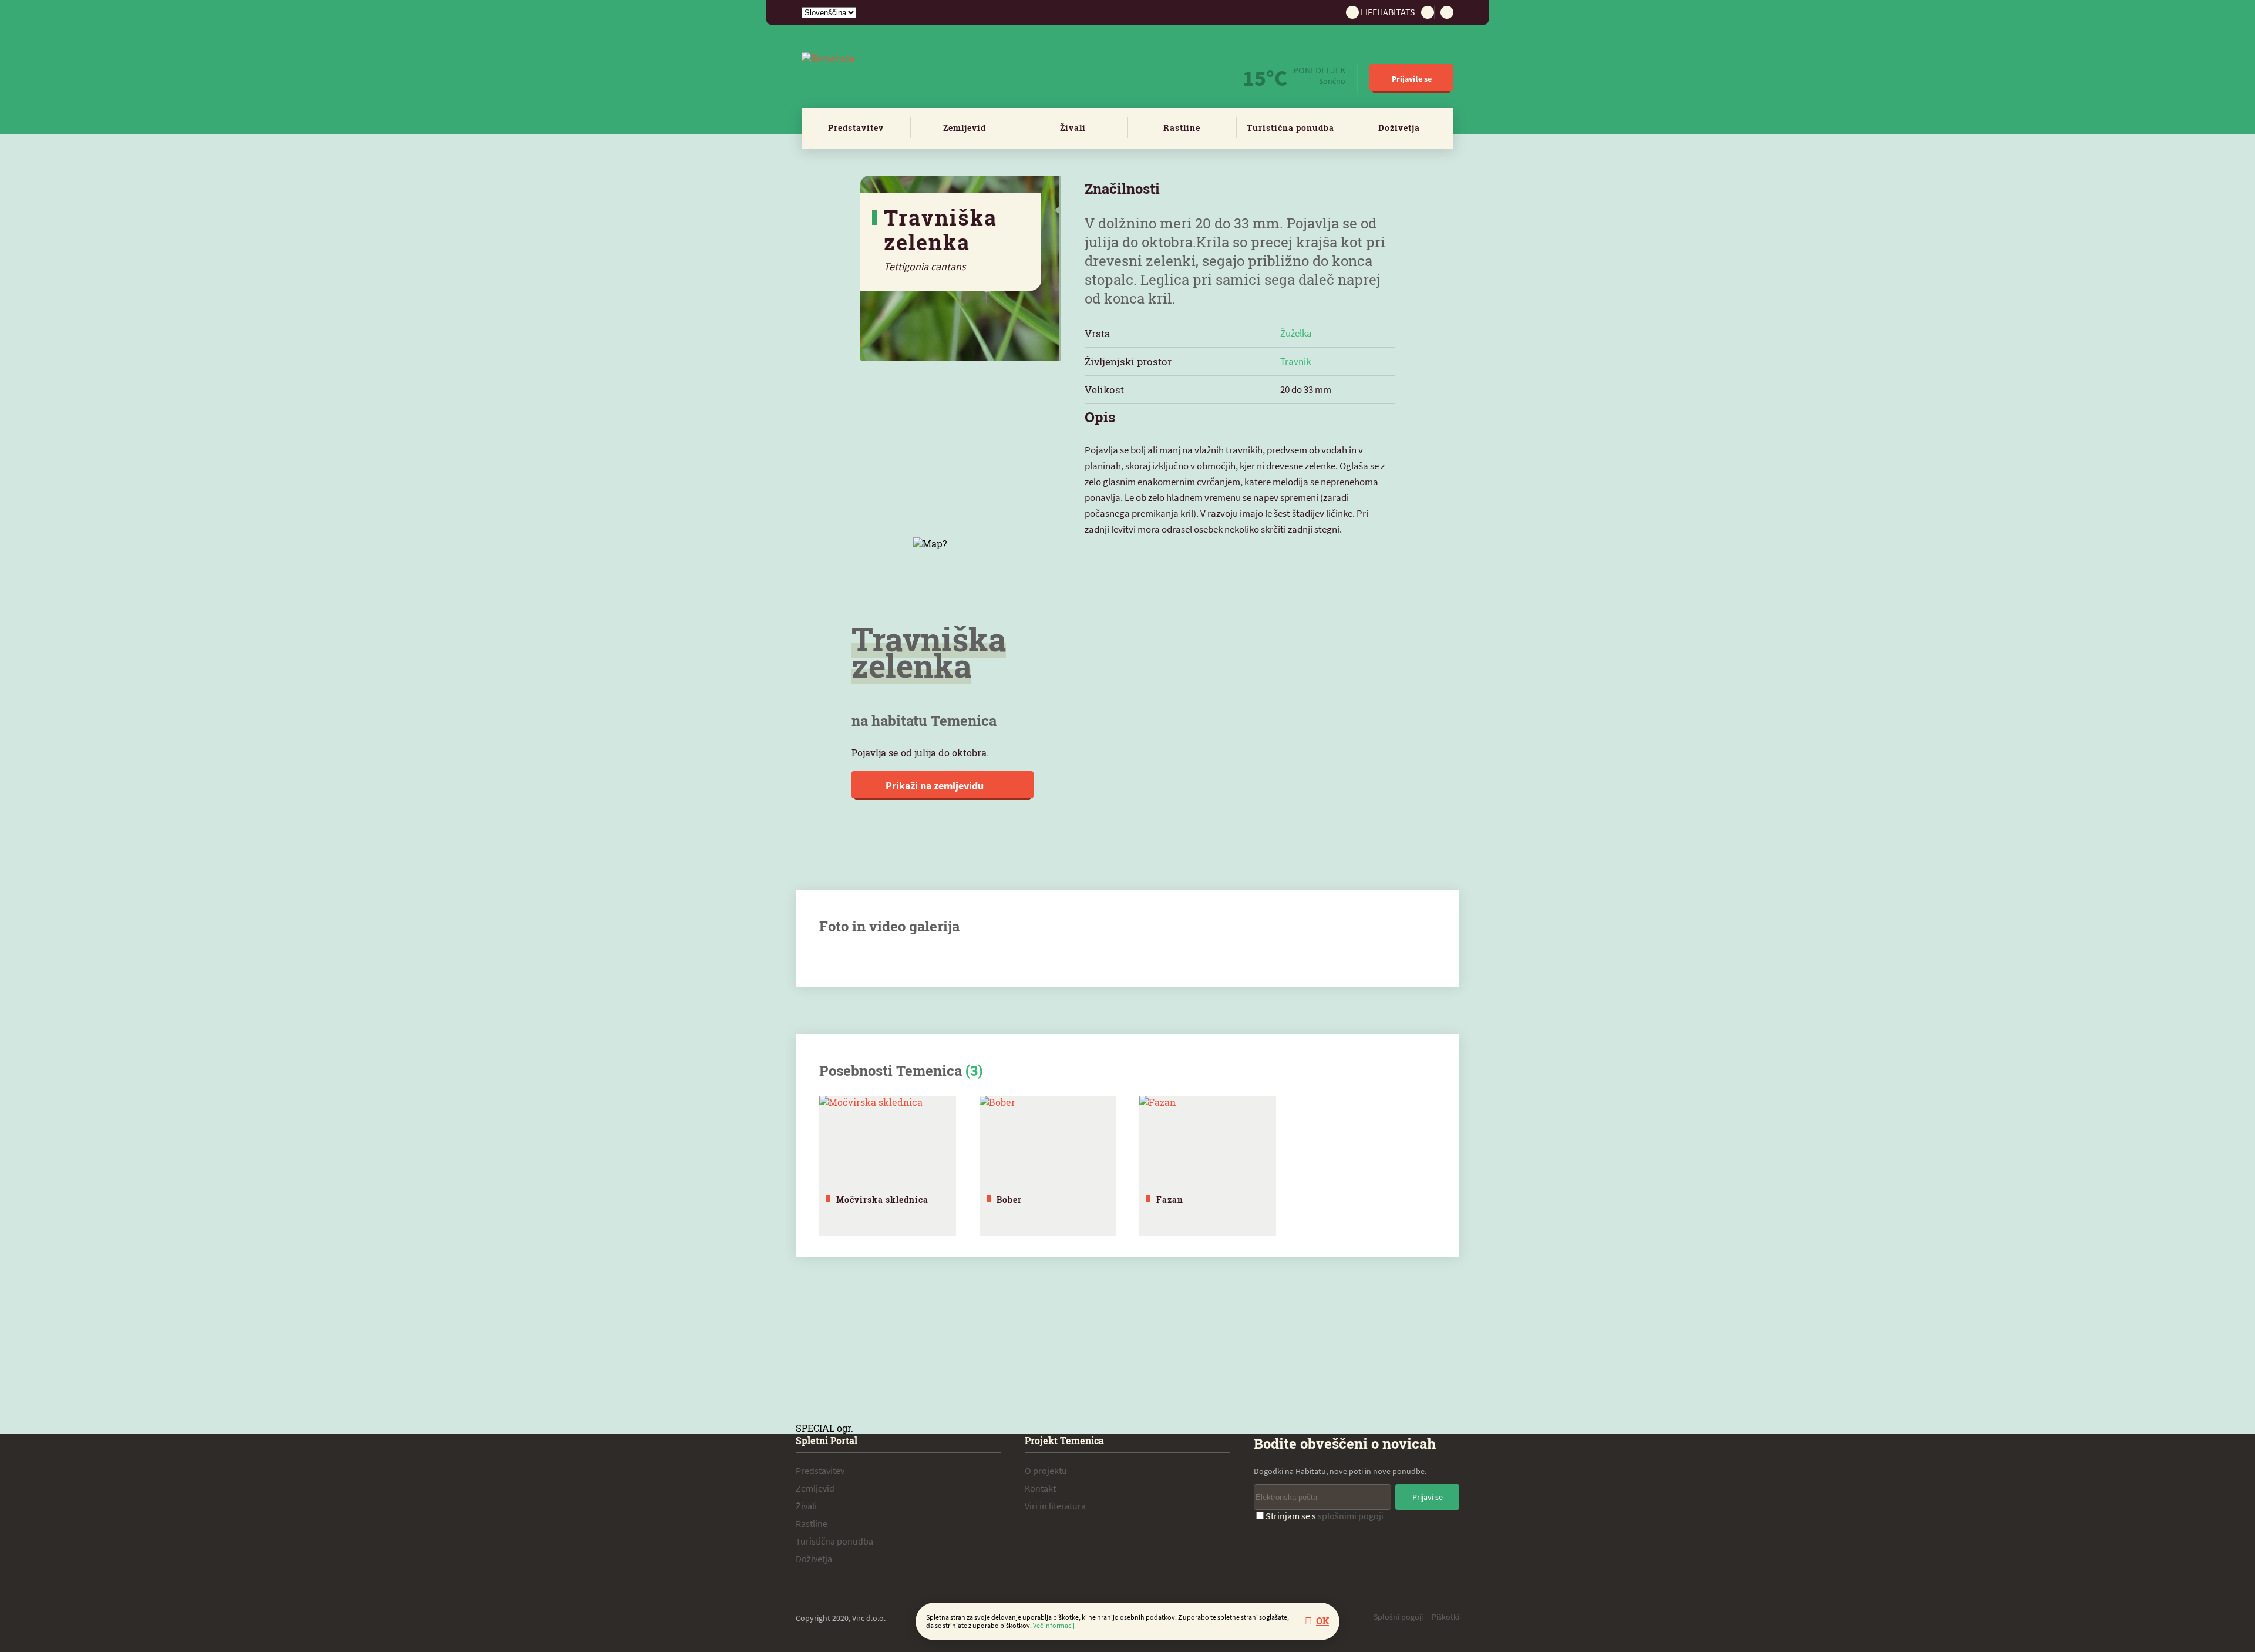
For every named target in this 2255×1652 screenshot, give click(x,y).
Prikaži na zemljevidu (936, 785)
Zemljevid (965, 128)
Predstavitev (856, 128)
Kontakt (1040, 1488)
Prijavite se (1412, 79)
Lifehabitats (1387, 12)
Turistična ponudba (1290, 128)
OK (1322, 1621)
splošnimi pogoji (1351, 1516)
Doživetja (1399, 128)
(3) (974, 1071)
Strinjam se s (1325, 1516)
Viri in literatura (1055, 1506)
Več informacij (1054, 1625)
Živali (1073, 128)
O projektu (1046, 1471)
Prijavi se (1428, 1497)
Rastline (1182, 128)
